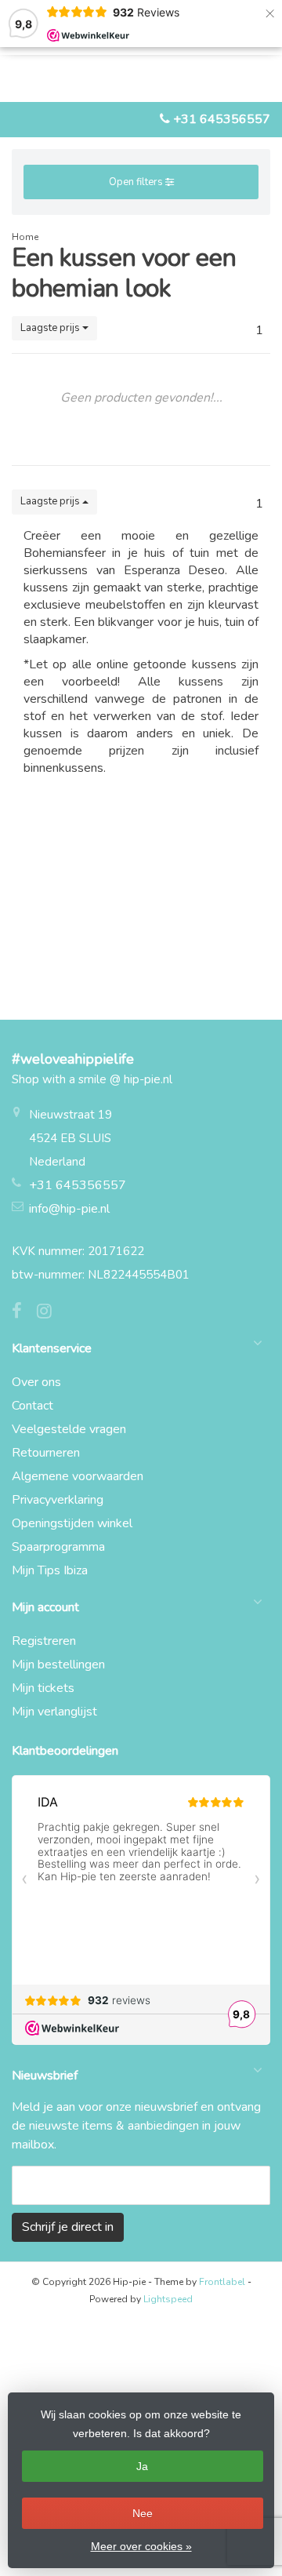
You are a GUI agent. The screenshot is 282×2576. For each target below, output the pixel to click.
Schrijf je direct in (68, 2227)
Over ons (36, 1382)
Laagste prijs (51, 328)
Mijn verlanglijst (54, 1712)
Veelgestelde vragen (69, 1429)
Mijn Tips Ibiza (50, 1570)
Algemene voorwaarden (78, 1476)
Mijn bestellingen (58, 1665)
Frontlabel (222, 2282)
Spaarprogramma (58, 1547)
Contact (33, 1406)
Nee (143, 2513)
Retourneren (46, 1453)
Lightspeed (168, 2299)
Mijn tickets (43, 1688)
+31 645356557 (222, 119)
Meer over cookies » (141, 2546)
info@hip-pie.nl (69, 1209)
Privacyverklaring (58, 1500)
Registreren (44, 1641)
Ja (142, 2466)
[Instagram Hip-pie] (50, 1313)
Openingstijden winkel (72, 1523)
